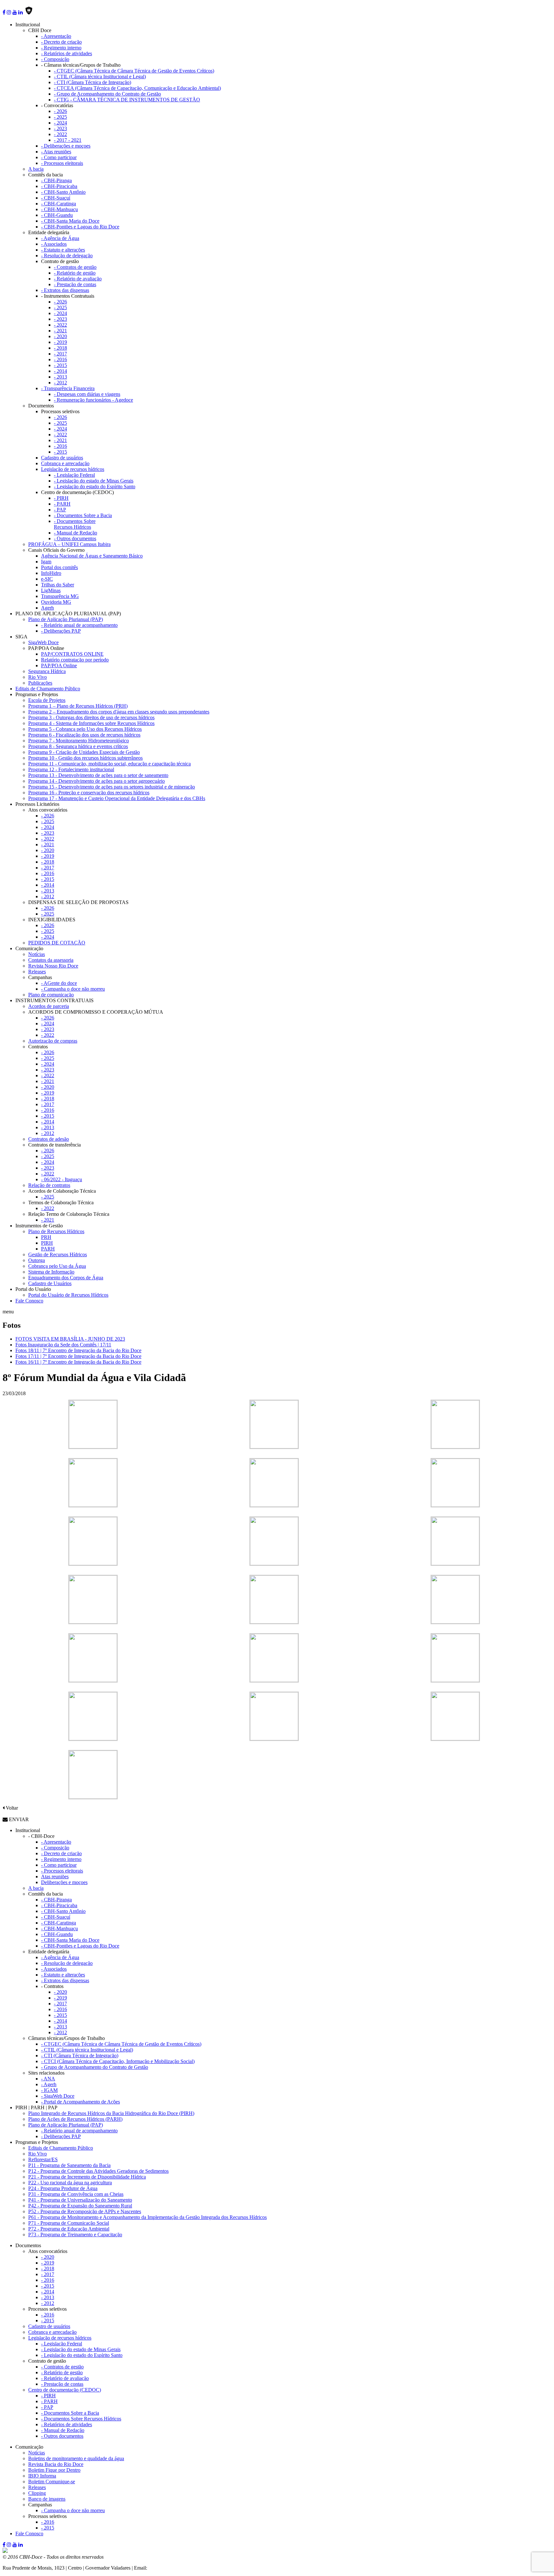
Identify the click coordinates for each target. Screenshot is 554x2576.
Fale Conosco (29, 1301)
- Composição (55, 59)
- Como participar (59, 157)
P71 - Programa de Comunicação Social (69, 2223)
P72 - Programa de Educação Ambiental (69, 2229)
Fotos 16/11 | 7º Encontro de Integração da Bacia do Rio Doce (78, 1362)
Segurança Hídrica (47, 671)
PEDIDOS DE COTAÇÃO (57, 943)
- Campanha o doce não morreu (73, 989)
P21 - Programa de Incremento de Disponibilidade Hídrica (87, 2177)
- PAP (60, 510)
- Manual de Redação (76, 533)
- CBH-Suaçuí (56, 198)
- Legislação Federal (74, 475)
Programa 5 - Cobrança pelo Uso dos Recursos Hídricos (85, 729)
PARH (48, 1249)
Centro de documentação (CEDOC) (65, 2390)
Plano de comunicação (51, 995)
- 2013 (60, 377)
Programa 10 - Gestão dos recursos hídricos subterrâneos (85, 758)
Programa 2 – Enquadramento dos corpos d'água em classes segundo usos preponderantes (119, 712)
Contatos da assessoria (51, 960)
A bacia (36, 169)
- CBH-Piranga (56, 180)
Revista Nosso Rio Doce (53, 966)
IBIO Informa (42, 2476)
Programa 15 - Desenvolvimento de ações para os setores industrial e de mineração (112, 787)
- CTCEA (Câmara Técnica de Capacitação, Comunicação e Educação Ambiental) (137, 88)
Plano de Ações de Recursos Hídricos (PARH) (75, 2119)
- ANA (48, 2079)
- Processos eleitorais (62, 163)
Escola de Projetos (47, 700)
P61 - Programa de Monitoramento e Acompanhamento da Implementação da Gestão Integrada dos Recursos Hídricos (147, 2217)
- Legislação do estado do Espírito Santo (95, 486)
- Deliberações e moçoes (66, 146)
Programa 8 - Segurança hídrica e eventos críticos (78, 746)
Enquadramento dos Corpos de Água (66, 1278)
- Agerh (49, 2084)
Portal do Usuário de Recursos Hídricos (68, 1295)
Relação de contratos (49, 1185)
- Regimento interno (61, 48)
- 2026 (60, 111)
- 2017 (60, 354)
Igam (46, 562)
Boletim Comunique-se (52, 2482)
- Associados (54, 244)
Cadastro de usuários (62, 458)
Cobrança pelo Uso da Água (57, 1266)
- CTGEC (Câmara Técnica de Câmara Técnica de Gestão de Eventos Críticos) (134, 71)
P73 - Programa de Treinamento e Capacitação (75, 2235)
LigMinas (51, 590)
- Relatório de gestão (75, 273)
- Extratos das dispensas (65, 290)
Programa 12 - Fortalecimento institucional (71, 769)
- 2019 (60, 342)
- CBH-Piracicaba (59, 186)
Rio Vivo (38, 677)
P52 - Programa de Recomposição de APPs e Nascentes (85, 2211)
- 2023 (60, 128)
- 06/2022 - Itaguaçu (62, 1179)
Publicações (40, 683)
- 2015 (60, 365)
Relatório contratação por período (75, 660)
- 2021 (60, 331)
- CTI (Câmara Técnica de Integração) (92, 82)
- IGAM (49, 2090)
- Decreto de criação (61, 42)
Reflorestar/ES (43, 2159)
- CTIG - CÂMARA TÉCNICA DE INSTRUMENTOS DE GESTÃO (127, 100)
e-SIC (47, 579)
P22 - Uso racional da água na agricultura (70, 2183)
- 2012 (60, 383)
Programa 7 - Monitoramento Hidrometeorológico (79, 741)
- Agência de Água (60, 238)
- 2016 (60, 359)
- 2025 (60, 117)
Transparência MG (60, 596)
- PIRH (61, 498)
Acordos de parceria (49, 1006)
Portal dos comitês (59, 567)
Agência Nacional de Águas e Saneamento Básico (92, 556)
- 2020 (60, 336)
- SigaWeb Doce (58, 2096)
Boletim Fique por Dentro (54, 2470)
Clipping (37, 2493)
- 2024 (60, 123)
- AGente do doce (59, 983)
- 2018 (60, 348)
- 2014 (60, 371)
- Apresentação (56, 36)
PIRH (47, 1243)
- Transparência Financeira (68, 388)
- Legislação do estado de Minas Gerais (94, 481)
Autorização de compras (53, 1041)
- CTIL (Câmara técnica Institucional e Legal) (100, 77)
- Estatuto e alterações (63, 250)
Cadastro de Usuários (50, 1283)
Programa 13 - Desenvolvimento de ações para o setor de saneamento (98, 775)
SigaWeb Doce (43, 642)
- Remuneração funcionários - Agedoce (93, 400)
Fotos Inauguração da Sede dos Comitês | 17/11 (63, 1345)
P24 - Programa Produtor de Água (63, 2188)
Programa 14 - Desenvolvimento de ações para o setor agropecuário (97, 781)
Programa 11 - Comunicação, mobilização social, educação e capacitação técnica (109, 764)
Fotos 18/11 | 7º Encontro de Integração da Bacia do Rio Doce (78, 1350)
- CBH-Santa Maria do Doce (70, 221)
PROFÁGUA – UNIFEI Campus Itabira (69, 544)
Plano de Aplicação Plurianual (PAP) (66, 619)
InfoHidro (51, 573)
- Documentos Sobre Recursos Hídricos (75, 524)
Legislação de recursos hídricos (73, 469)
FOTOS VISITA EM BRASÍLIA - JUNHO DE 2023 (70, 1339)
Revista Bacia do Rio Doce (56, 2464)
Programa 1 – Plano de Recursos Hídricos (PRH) (78, 706)
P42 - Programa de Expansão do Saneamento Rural (80, 2206)
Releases (37, 972)
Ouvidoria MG (56, 602)
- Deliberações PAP (61, 631)
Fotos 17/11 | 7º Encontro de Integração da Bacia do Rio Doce (78, 1356)
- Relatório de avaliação (78, 279)
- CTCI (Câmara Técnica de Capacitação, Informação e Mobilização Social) (118, 2061)
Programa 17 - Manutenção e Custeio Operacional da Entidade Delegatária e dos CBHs (117, 798)
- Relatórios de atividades (67, 53)
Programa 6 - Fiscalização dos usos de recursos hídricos (84, 735)
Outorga (37, 1260)
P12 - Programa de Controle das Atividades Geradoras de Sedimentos (98, 2171)
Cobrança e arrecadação (65, 463)
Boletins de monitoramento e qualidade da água (76, 2458)
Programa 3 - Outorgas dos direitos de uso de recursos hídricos (91, 717)
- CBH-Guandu (57, 215)
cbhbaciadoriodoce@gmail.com (180, 2568)
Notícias (37, 954)
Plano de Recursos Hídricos (56, 1231)
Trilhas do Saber (58, 585)
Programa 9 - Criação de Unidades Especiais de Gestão (84, 752)
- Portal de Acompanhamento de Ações (80, 2102)
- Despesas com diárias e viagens (87, 394)
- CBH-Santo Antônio (63, 192)
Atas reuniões (55, 1877)
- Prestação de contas (75, 284)
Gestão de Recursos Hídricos (58, 1254)
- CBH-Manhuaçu (59, 209)
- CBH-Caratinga (59, 204)
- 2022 (60, 134)
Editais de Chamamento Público (48, 689)
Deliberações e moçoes (64, 1882)
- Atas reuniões (56, 152)
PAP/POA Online (59, 665)
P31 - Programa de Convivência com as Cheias (76, 2194)
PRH (46, 1237)
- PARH (62, 504)
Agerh (47, 608)
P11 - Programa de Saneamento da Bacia (69, 2165)
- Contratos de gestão (75, 267)
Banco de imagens (47, 2499)
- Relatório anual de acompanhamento (79, 625)
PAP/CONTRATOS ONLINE (72, 654)
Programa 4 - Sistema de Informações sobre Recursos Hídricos (91, 723)
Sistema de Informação (51, 1272)
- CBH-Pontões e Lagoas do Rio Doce (80, 227)
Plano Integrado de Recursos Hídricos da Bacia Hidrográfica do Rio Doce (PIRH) (111, 2113)
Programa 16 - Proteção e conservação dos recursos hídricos (89, 793)
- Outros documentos (75, 538)
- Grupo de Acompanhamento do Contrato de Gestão (107, 94)
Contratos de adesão (49, 1139)
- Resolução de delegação (67, 256)
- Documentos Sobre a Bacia (83, 515)
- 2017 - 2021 (68, 140)
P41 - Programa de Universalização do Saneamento (80, 2200)
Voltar (11, 1808)
